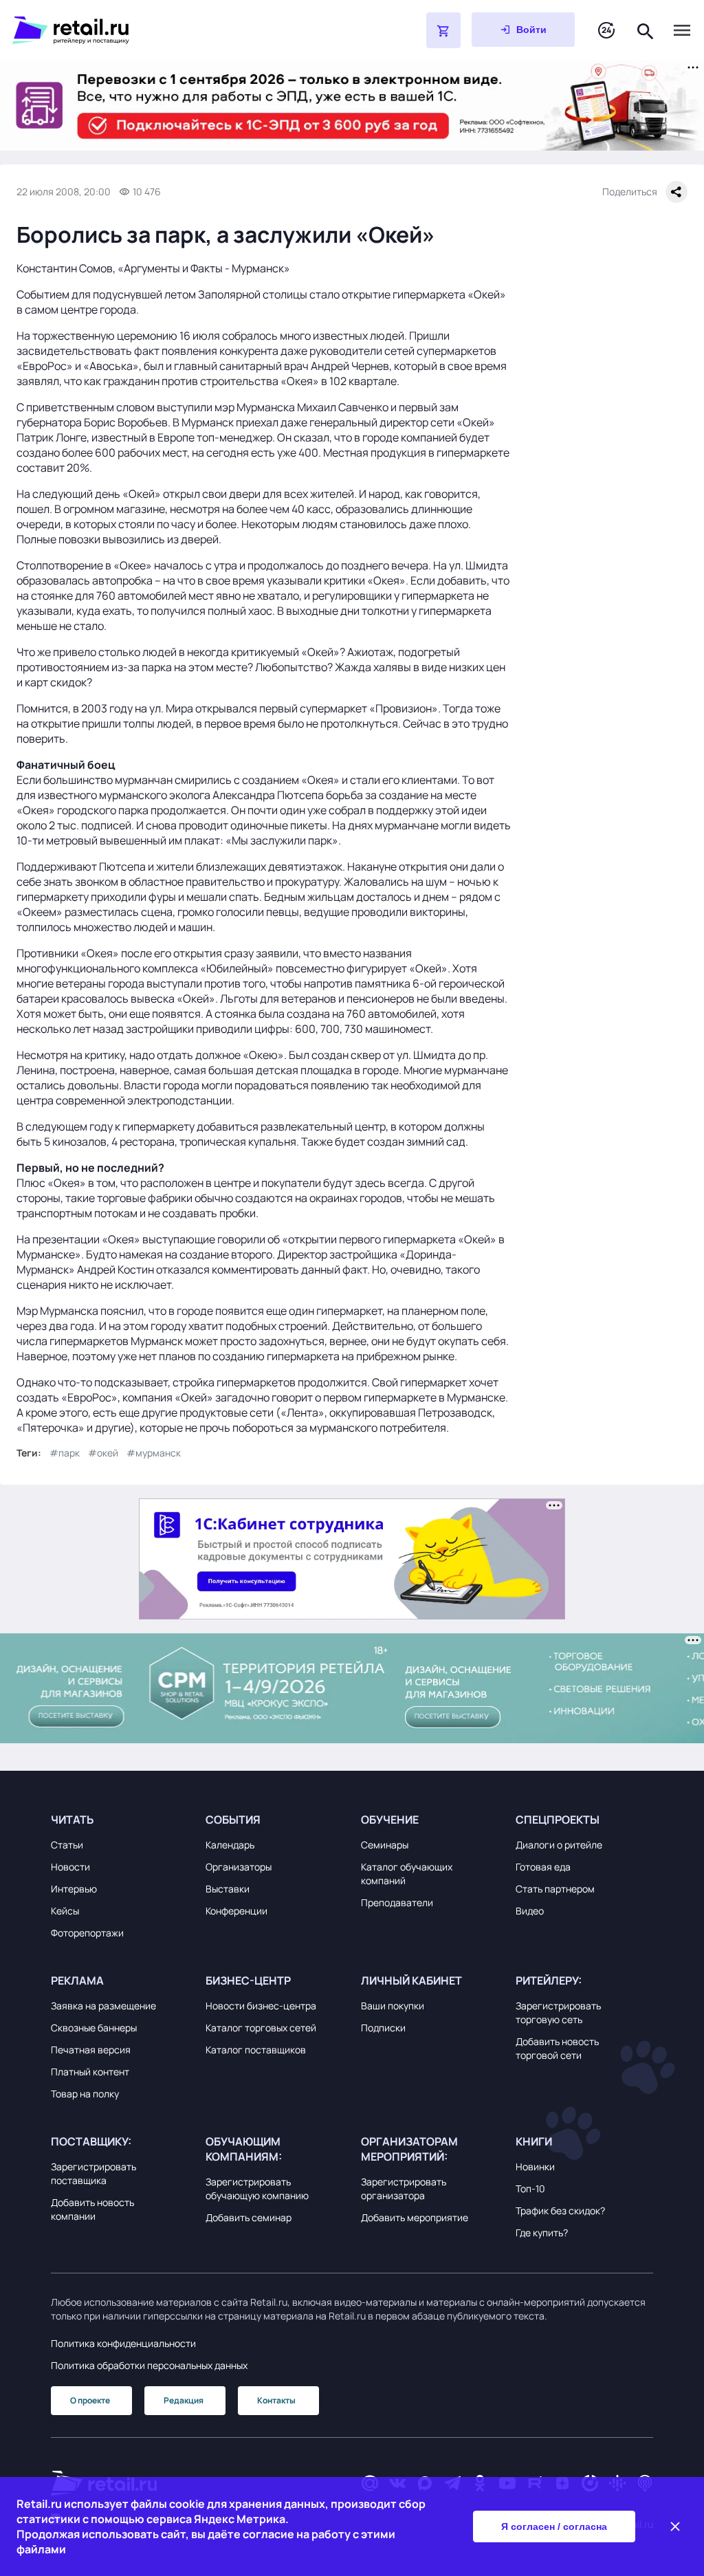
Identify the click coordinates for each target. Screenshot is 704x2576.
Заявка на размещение (103, 2006)
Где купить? (542, 2233)
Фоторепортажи (87, 1933)
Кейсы (65, 1911)
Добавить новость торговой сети (557, 2048)
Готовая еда (543, 1867)
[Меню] (682, 30)
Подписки (383, 2028)
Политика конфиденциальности (123, 2343)
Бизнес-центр (248, 1980)
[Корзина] (443, 30)
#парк (65, 1453)
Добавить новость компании (92, 2209)
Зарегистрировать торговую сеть (558, 2012)
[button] (120, 1820)
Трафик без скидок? (560, 2211)
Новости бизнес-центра (261, 2006)
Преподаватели (397, 1902)
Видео (530, 1911)
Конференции (236, 1911)
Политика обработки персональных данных (149, 2365)
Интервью (74, 1889)
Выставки (228, 1889)
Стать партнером (555, 1889)
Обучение (390, 1820)
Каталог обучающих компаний (407, 1874)
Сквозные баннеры (94, 2028)
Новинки (535, 2166)
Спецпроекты (558, 1820)
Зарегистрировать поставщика (93, 2173)
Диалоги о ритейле (559, 1845)
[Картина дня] (606, 31)
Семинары (385, 1845)
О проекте (90, 2400)
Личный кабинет (411, 1980)
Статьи (67, 1845)
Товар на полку (85, 2094)
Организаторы (239, 1867)
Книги (534, 2141)
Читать (72, 1820)
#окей (103, 1453)
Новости (70, 1867)
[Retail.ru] (184, 30)
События (233, 1820)
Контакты (276, 2400)
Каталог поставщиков (256, 2050)
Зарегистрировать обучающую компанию (257, 2188)
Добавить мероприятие (415, 2217)
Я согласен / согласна (554, 2526)
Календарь (230, 1845)
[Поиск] (646, 30)
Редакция (184, 2400)
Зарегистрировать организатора (404, 2188)
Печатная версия (91, 2050)
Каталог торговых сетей (261, 2028)
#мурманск (154, 1453)
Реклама (77, 1980)
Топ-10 (530, 2188)
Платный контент (90, 2072)
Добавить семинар (249, 2217)
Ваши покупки (393, 2006)
